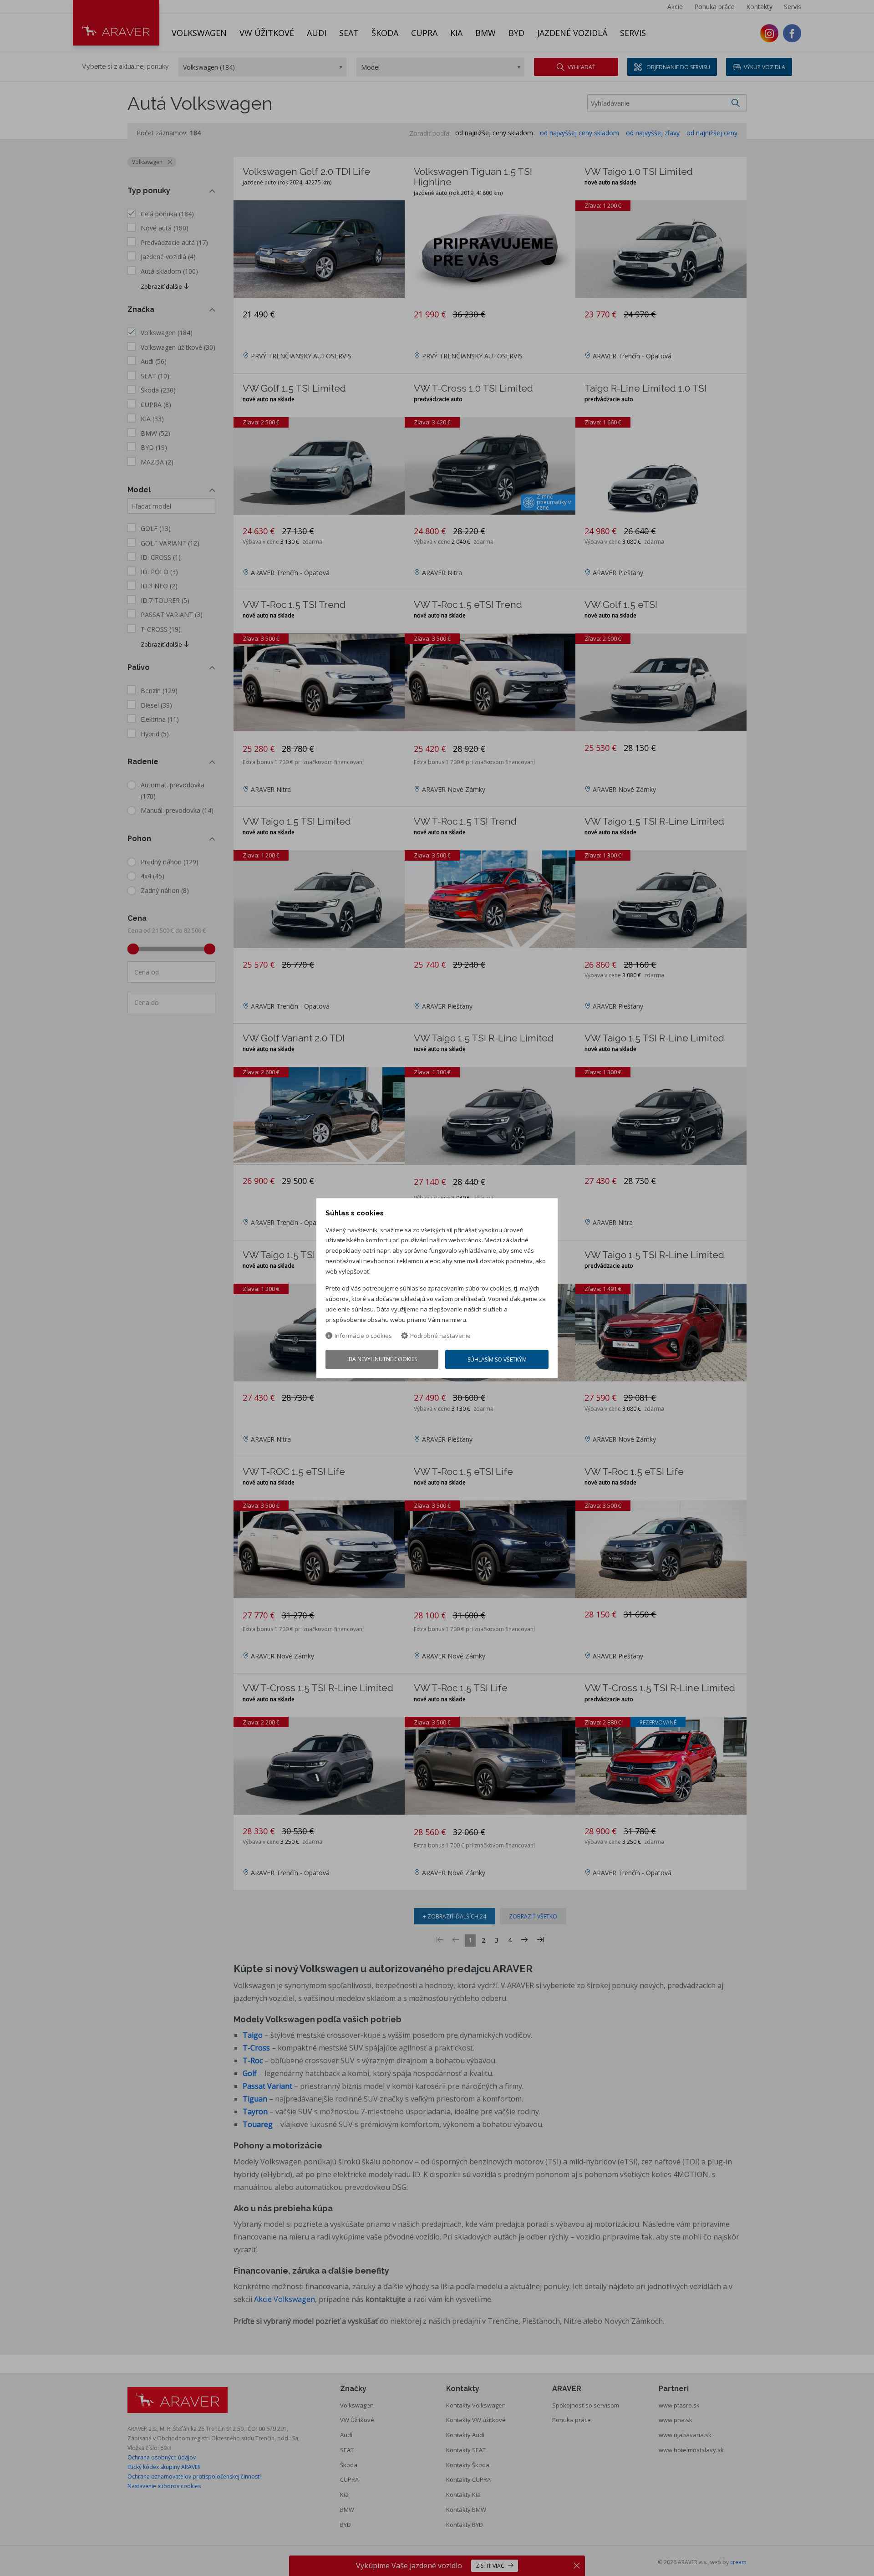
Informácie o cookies (363, 1336)
